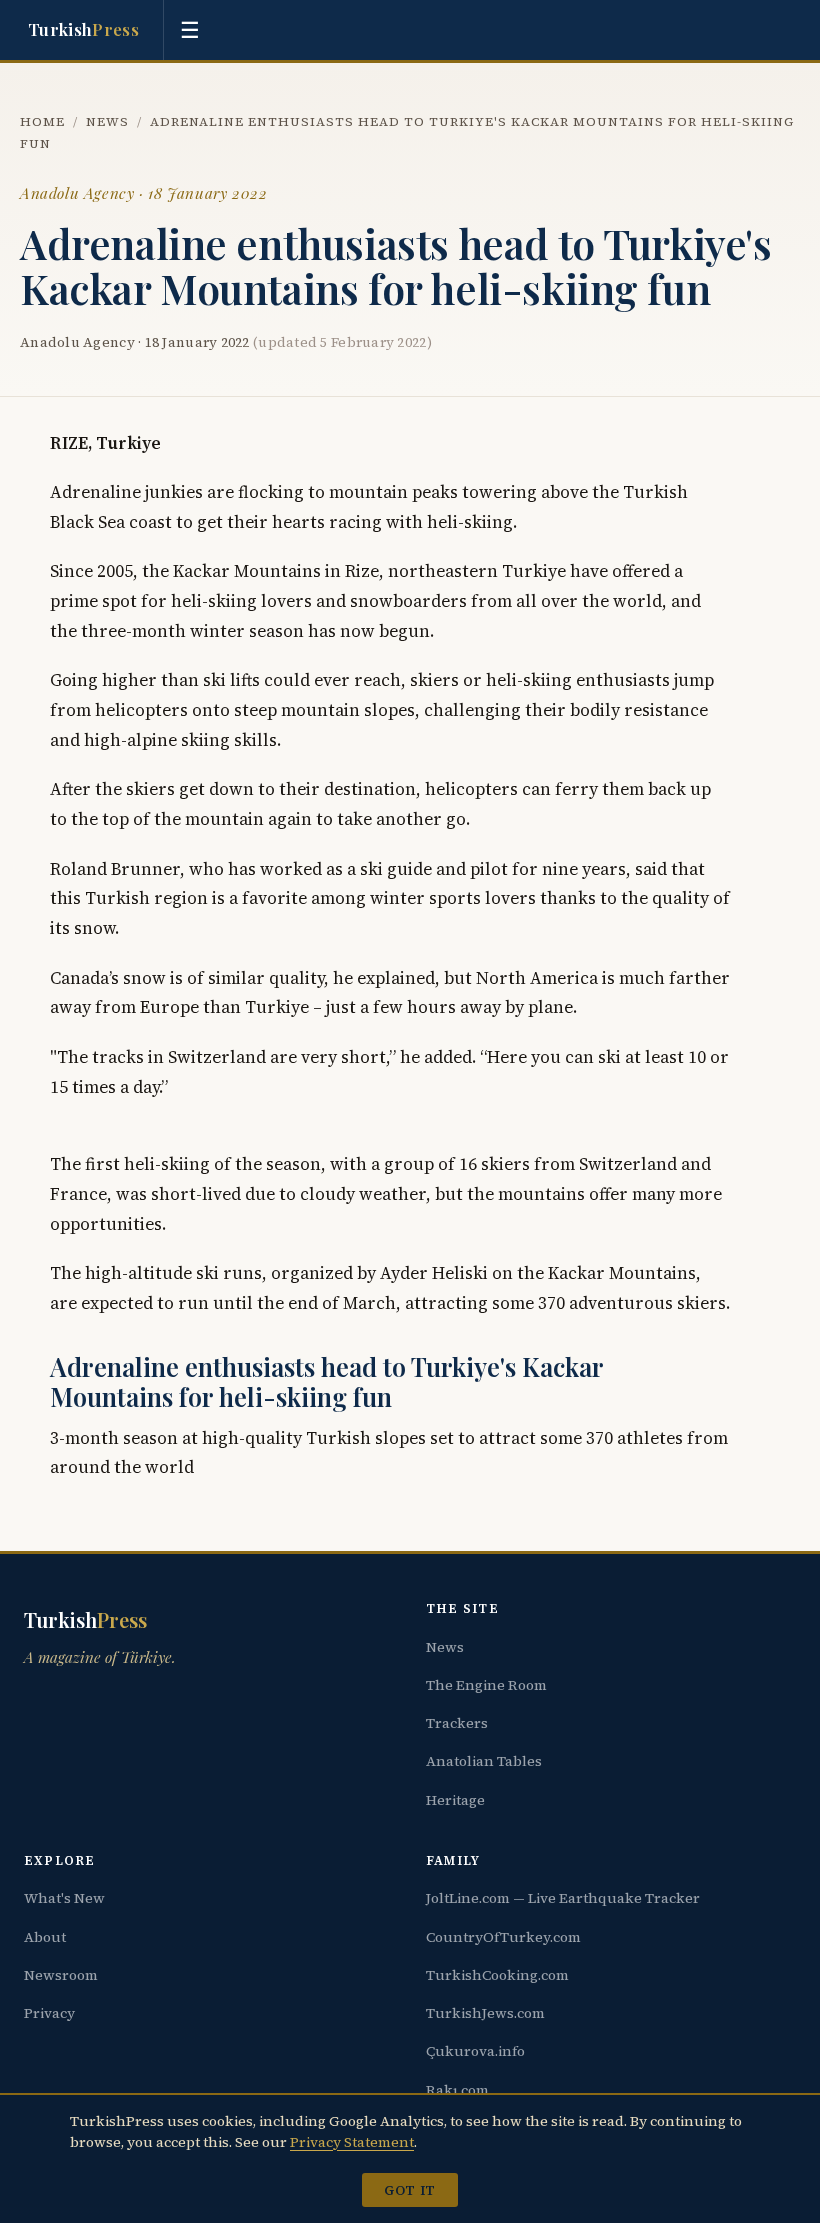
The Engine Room (486, 1685)
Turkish (83, 29)
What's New (64, 1898)
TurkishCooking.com (497, 1975)
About (45, 1937)
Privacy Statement (352, 2142)
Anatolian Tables (484, 1761)
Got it (409, 2190)
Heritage (455, 1800)
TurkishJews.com (485, 2013)
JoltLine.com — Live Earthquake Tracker (563, 1898)
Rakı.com (457, 2090)
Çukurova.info (475, 2051)
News (107, 121)
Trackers (457, 1723)
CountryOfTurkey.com (503, 1937)
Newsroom (61, 1975)
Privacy (49, 2013)
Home (42, 121)
